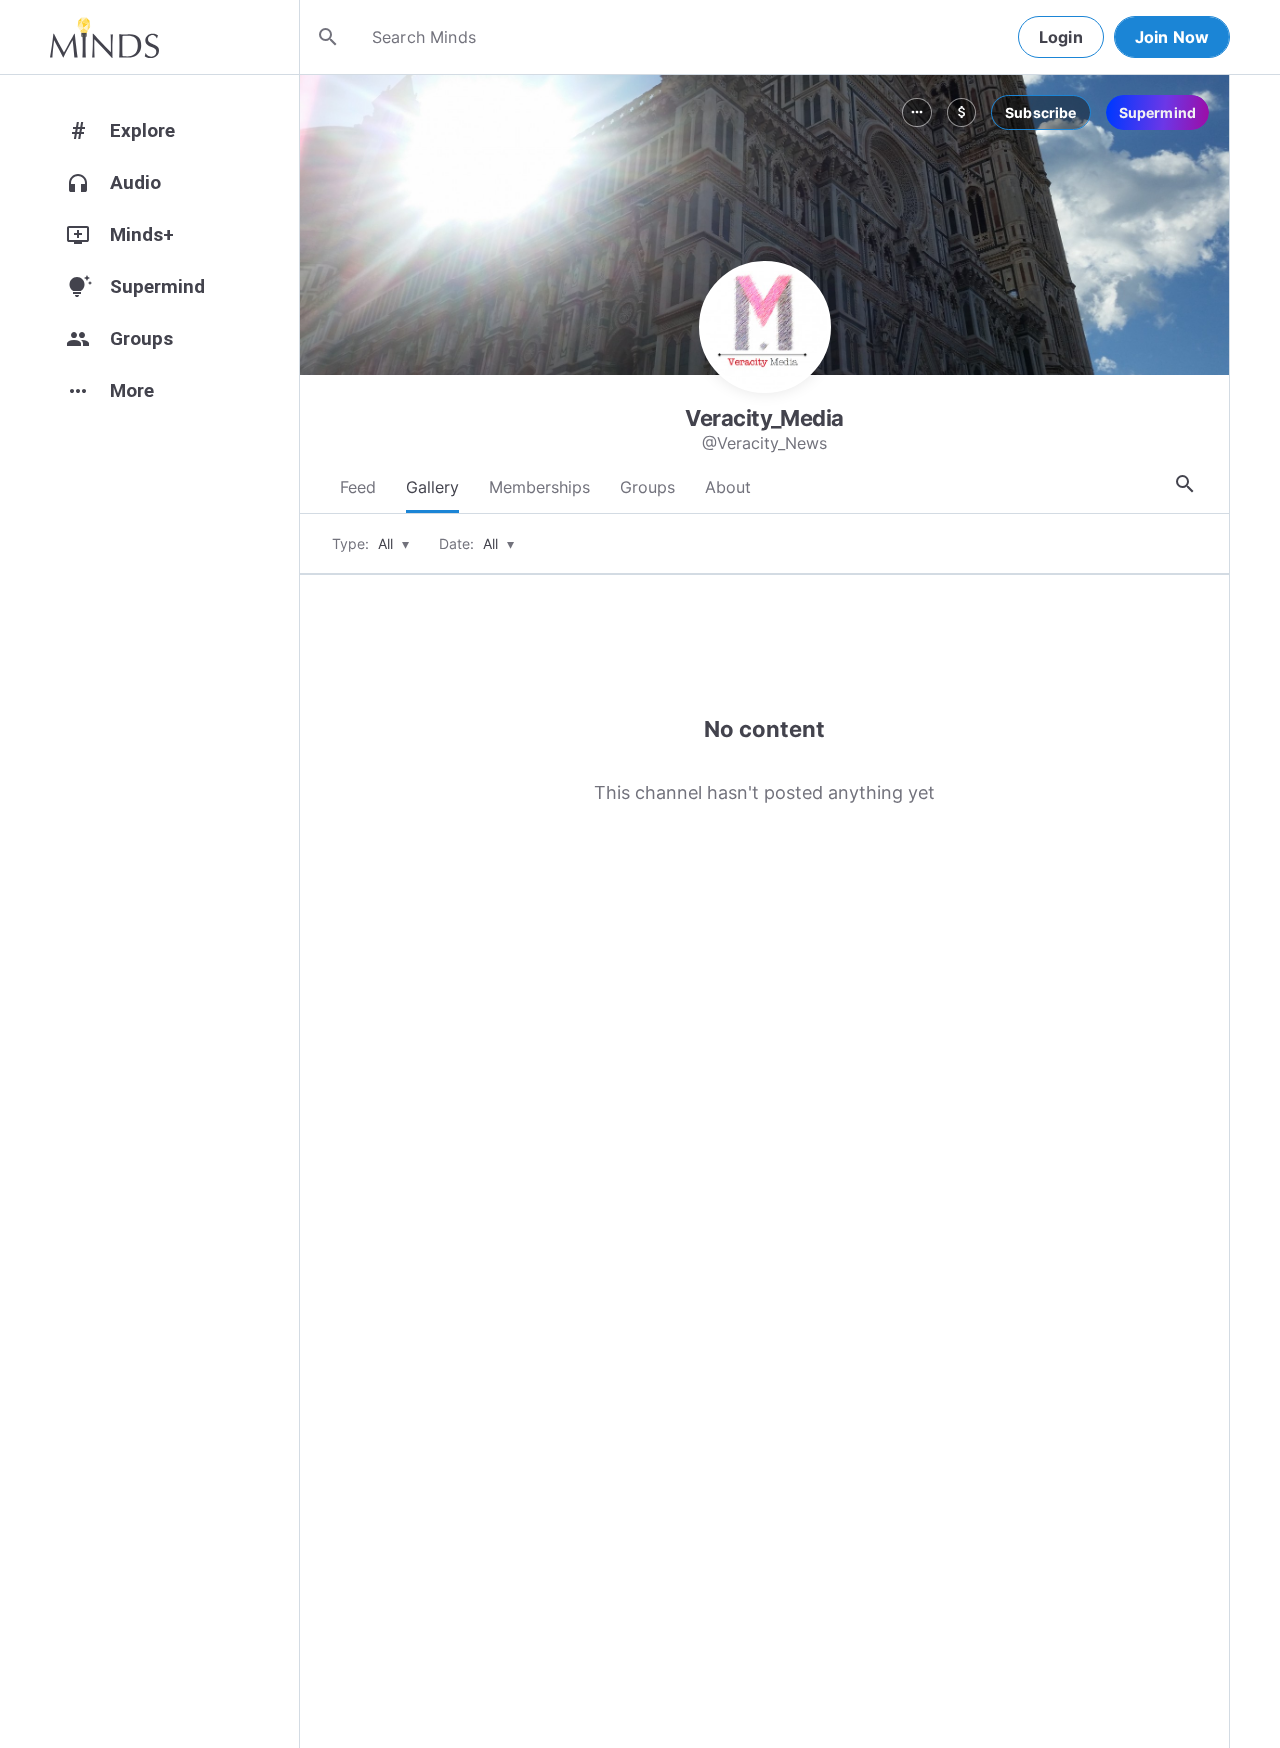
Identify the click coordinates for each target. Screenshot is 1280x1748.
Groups (647, 487)
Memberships (539, 487)
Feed (358, 487)
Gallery (432, 487)
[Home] (104, 37)
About (728, 487)
